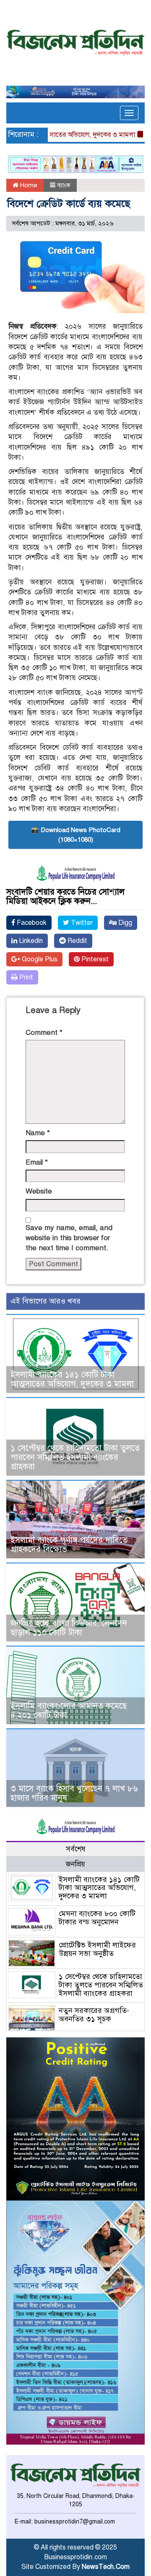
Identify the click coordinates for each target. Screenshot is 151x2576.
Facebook (31, 923)
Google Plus (39, 959)
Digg (124, 923)
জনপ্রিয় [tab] (75, 1864)
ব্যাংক (64, 185)
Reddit (77, 941)
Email (37, 1162)
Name (38, 1133)
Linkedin (30, 941)
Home (28, 185)
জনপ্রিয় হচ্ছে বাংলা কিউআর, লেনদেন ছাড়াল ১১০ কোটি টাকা (69, 1628)
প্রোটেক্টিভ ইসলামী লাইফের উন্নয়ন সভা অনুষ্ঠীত (97, 1949)
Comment (44, 1033)
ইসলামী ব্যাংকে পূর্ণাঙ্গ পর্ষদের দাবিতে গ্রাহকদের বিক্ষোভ (69, 1545)
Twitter (81, 923)
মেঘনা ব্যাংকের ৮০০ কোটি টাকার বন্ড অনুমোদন (97, 1918)
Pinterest (94, 959)
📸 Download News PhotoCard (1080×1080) (76, 835)
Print (25, 977)
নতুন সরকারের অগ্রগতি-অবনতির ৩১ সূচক (94, 2015)
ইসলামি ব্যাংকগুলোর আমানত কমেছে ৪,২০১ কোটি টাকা (69, 1711)
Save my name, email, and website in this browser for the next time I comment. (69, 1238)
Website (39, 1191)
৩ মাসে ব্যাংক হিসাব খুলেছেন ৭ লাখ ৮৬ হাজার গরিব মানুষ (74, 1793)
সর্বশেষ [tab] (76, 1849)
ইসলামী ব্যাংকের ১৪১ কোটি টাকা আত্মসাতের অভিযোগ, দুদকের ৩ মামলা (72, 1379)
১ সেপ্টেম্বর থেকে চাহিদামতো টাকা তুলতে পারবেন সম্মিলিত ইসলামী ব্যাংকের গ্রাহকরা (75, 1457)
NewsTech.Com (106, 2567)
